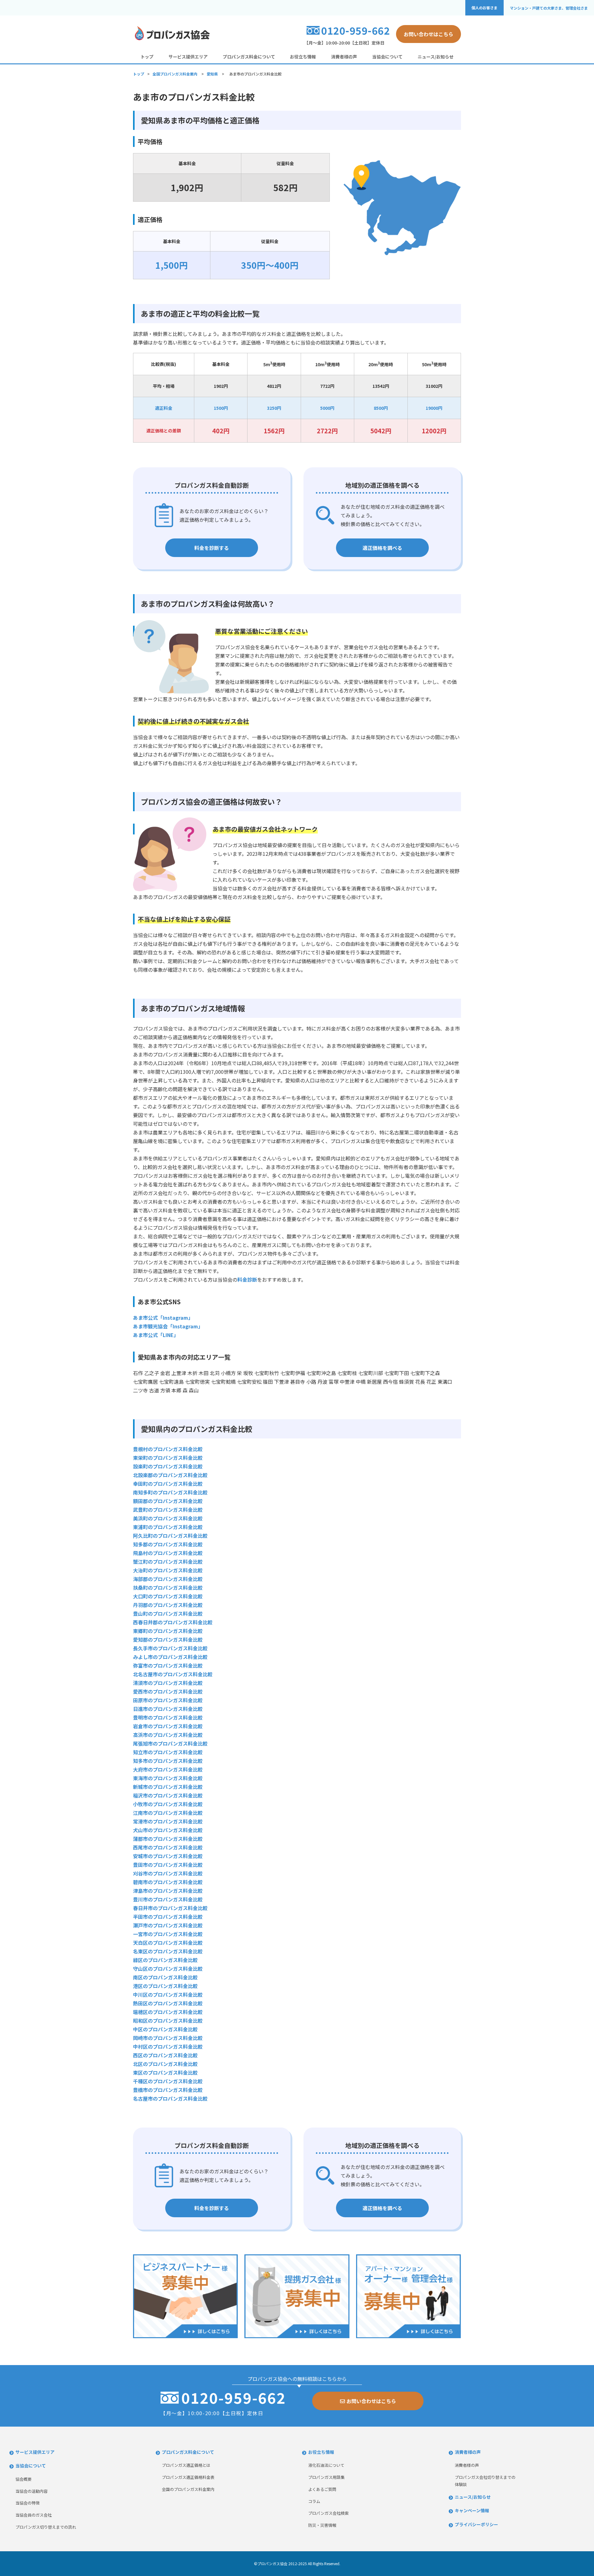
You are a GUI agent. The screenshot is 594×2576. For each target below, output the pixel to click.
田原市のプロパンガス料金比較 (168, 1700)
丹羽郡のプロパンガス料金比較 (168, 1605)
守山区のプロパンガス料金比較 (168, 1969)
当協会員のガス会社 (34, 2515)
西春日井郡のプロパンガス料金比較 (173, 1622)
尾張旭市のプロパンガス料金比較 (170, 1743)
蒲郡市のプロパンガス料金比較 (168, 1839)
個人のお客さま (484, 8)
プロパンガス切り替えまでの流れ (46, 2527)
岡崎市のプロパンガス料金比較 (168, 2038)
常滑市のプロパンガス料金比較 (168, 1821)
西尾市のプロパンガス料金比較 (168, 1847)
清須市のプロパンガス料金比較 (168, 1683)
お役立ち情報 (303, 57)
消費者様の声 (344, 57)
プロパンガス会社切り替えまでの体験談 (485, 2481)
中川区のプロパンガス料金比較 (168, 1995)
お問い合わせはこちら (428, 34)
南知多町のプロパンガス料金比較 (170, 1492)
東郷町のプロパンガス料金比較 (168, 1631)
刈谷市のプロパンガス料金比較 (168, 1873)
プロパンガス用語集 (326, 2477)
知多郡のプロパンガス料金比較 (168, 1544)
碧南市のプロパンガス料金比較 (168, 1882)
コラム (314, 2501)
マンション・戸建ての (549, 8)
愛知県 (212, 74)
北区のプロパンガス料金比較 (165, 2064)
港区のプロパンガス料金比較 (165, 1986)
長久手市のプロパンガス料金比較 (170, 1648)
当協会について (387, 57)
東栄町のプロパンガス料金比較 (168, 1458)
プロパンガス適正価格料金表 (188, 2477)
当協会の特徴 (28, 2503)
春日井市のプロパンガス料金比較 (170, 1908)
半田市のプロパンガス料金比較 (168, 1917)
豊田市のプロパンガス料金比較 (168, 1865)
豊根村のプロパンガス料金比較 (168, 1449)
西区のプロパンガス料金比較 (165, 2055)
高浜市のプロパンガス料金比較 (168, 1735)
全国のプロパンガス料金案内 (188, 2489)
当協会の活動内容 (32, 2491)
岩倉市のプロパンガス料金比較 (168, 1726)
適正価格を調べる (382, 548)
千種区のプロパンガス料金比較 (168, 2081)
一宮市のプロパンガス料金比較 (168, 1934)
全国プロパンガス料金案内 (175, 74)
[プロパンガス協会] (172, 39)
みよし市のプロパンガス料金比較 (170, 1657)
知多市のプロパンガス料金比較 (168, 1761)
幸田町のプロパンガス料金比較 (168, 1484)
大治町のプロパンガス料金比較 (168, 1570)
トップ (147, 57)
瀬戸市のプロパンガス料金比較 (168, 1925)
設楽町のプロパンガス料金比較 (168, 1466)
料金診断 (247, 1279)
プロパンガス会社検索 (328, 2513)
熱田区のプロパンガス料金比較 (168, 2003)
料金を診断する (212, 548)
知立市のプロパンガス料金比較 (168, 1752)
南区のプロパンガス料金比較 (165, 1977)
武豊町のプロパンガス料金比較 (168, 1510)
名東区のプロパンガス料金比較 (168, 1951)
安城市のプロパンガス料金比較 (168, 1856)
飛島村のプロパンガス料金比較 (168, 1553)
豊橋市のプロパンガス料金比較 (168, 2090)
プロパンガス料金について (249, 57)
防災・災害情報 (322, 2525)
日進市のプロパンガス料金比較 (168, 1709)
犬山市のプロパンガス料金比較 (168, 1830)
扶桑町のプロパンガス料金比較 (168, 1588)
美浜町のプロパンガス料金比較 (168, 1518)
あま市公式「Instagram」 (163, 1318)
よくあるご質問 (322, 2489)
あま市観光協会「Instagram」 (168, 1326)
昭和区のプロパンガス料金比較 (168, 2021)
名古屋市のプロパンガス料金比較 (170, 2098)
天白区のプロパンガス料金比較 (168, 1943)
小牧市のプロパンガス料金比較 (168, 1804)
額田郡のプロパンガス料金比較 (168, 1501)
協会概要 (24, 2479)
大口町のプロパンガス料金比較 (168, 1596)
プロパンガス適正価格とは (186, 2465)
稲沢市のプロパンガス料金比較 (168, 1795)
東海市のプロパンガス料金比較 (168, 1778)
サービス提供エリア (188, 57)
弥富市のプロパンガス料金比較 (168, 1665)
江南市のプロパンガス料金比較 (168, 1813)
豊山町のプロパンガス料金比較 (168, 1614)
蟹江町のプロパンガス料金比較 (168, 1562)
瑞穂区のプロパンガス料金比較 (168, 2012)
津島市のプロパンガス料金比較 (168, 1891)
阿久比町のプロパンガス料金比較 (170, 1536)
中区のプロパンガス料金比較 (165, 2029)
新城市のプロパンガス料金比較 (168, 1787)
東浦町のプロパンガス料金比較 (168, 1527)
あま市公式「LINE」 (156, 1335)
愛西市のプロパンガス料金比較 (168, 1691)
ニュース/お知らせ (436, 57)
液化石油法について (326, 2465)
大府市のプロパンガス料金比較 (168, 1769)
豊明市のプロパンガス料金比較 (168, 1717)
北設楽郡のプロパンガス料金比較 (170, 1475)
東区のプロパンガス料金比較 (165, 2072)
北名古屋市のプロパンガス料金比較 (173, 1674)
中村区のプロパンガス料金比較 (168, 2047)
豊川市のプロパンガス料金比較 (168, 1899)
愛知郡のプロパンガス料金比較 (168, 1639)
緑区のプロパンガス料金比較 (165, 1960)
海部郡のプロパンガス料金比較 (168, 1579)
